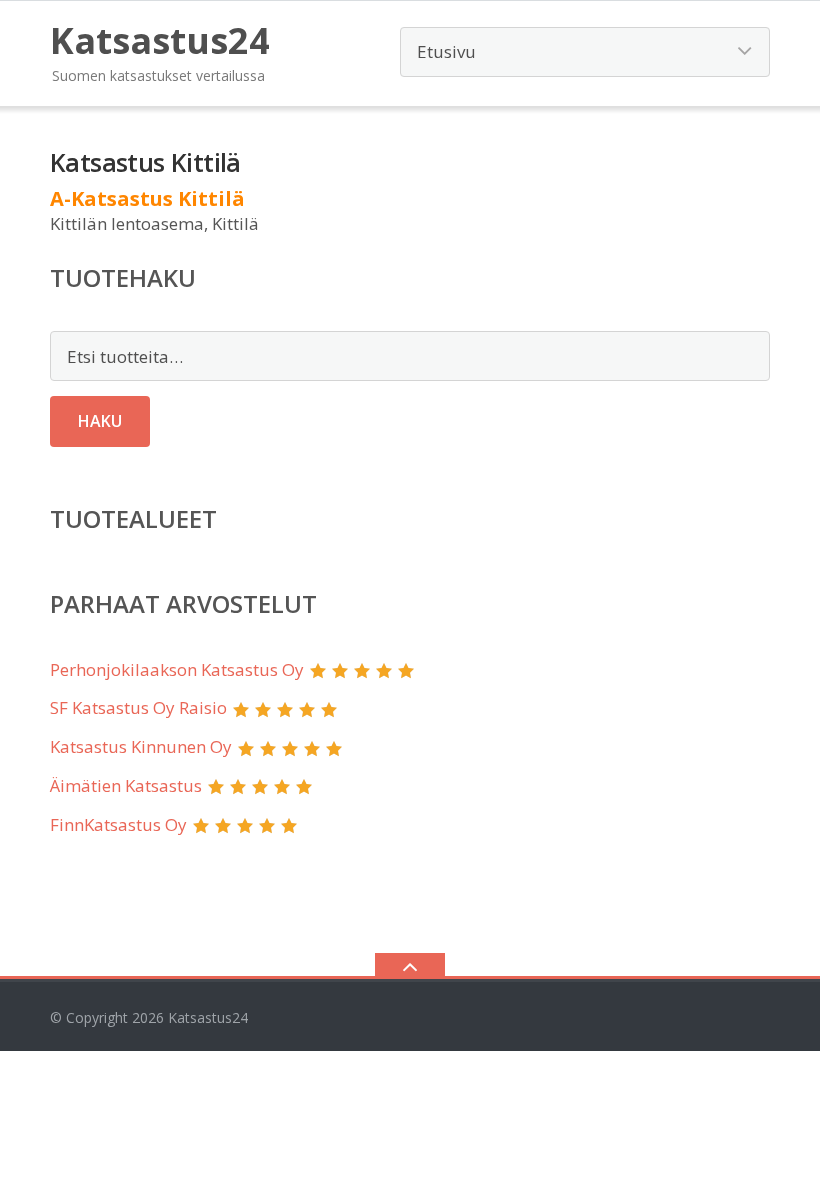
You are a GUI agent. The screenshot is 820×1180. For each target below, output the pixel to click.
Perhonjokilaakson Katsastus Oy (177, 669)
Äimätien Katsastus (126, 785)
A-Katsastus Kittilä (147, 198)
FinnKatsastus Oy (118, 824)
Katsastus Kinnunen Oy (141, 746)
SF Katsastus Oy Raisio (138, 707)
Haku (100, 421)
